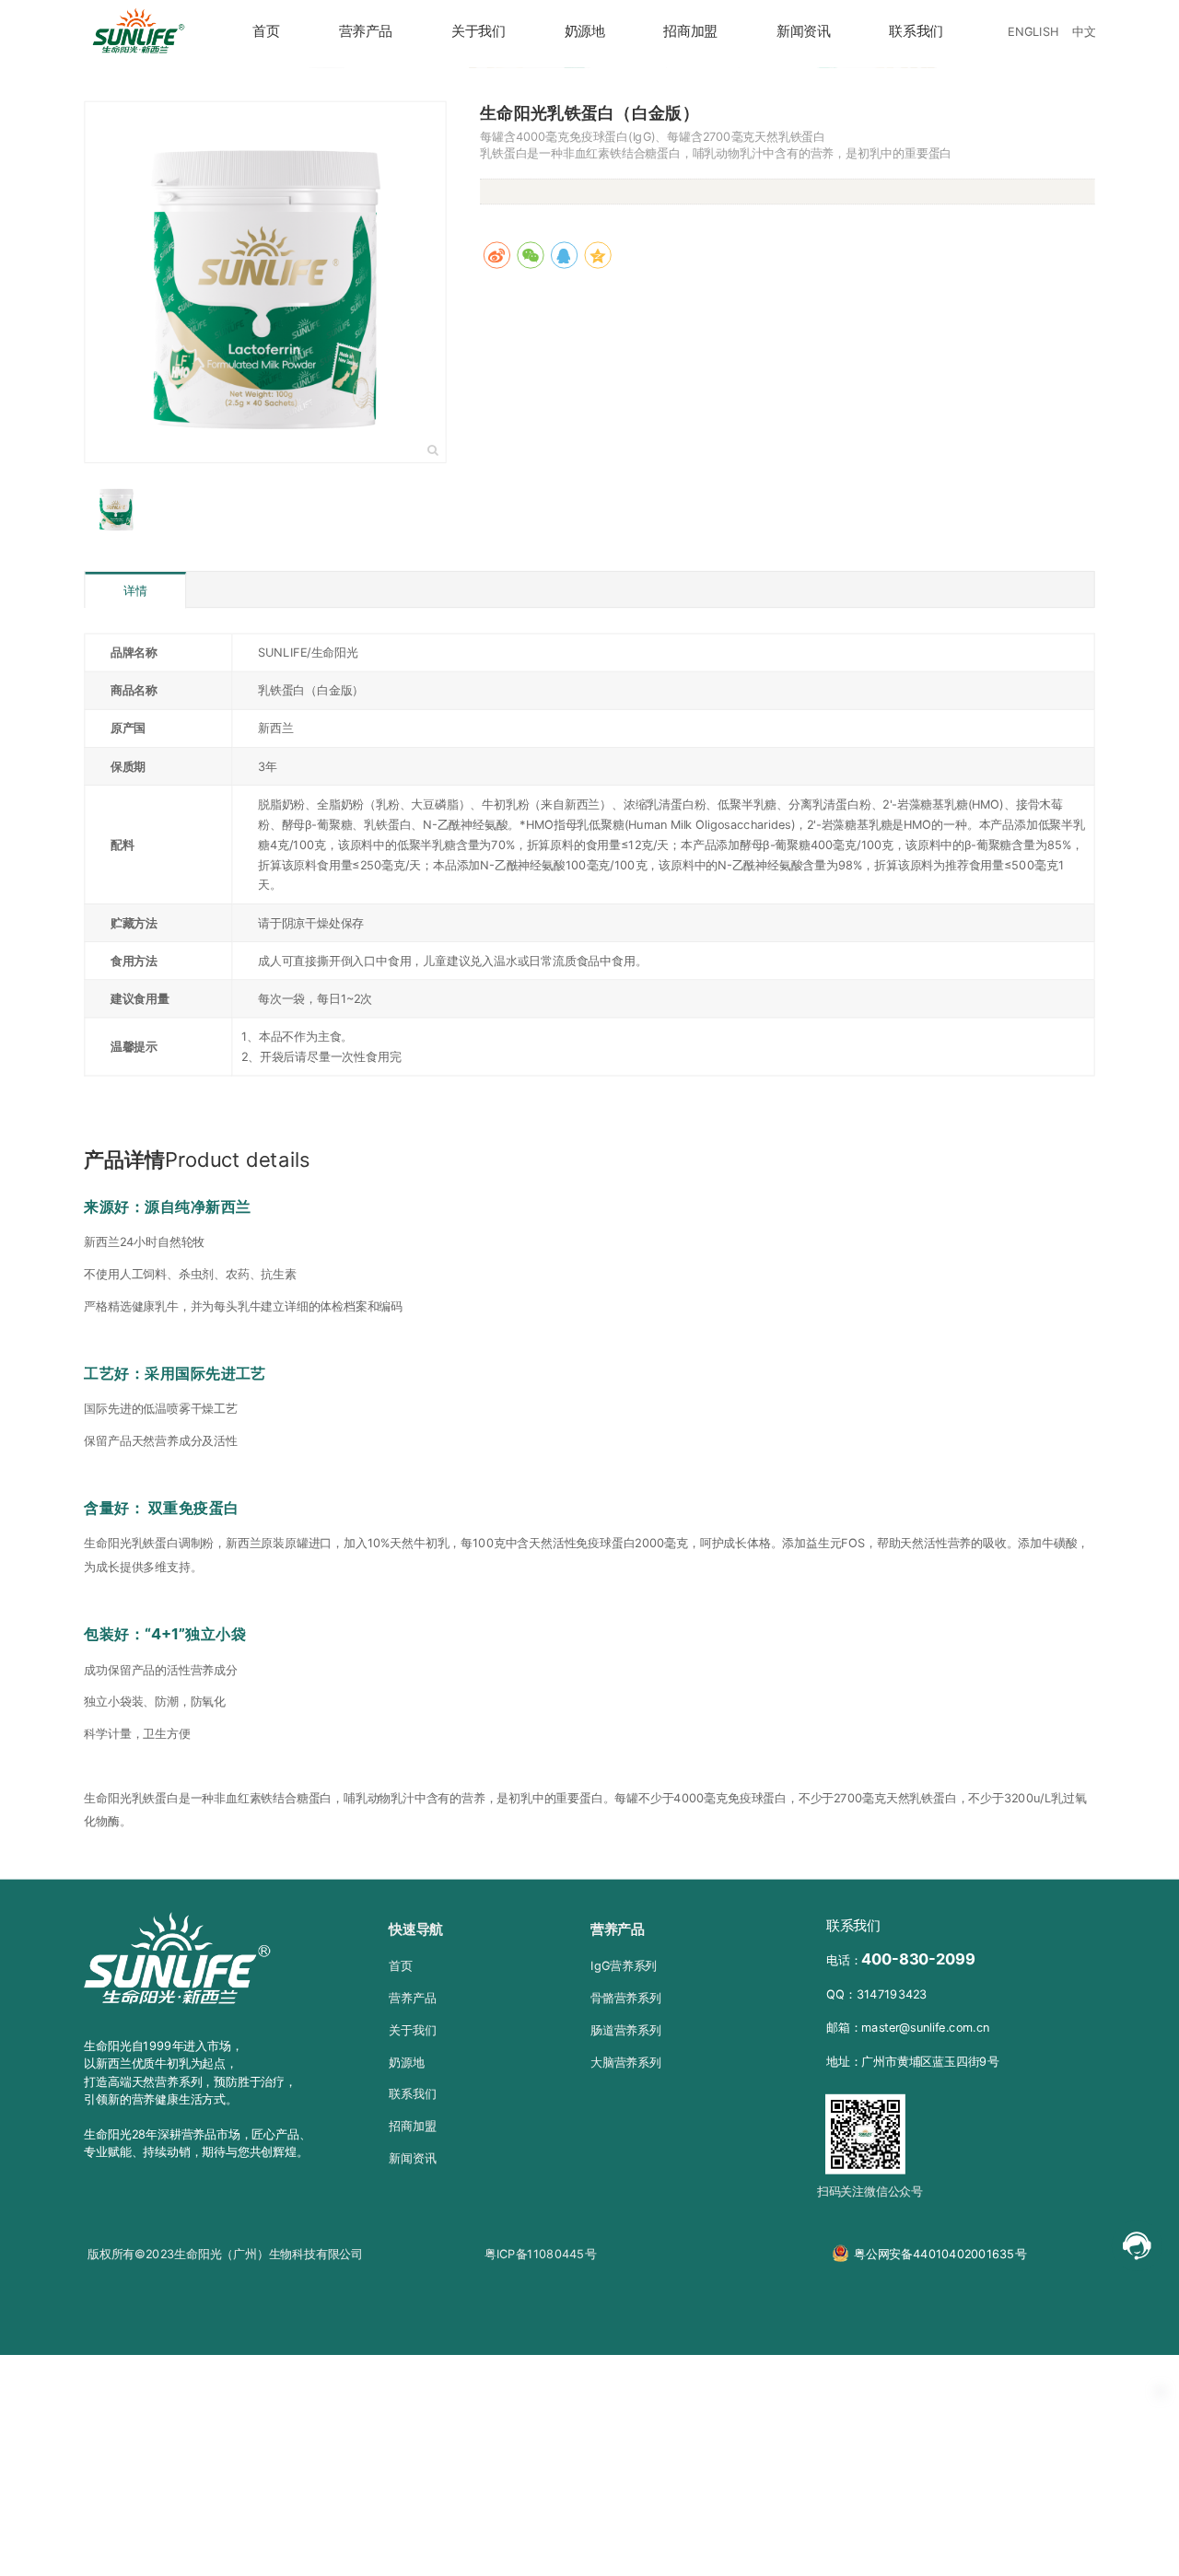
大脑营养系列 (626, 2061)
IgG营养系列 (624, 1965)
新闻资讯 (804, 31)
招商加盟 (690, 31)
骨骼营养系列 (626, 1998)
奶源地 (585, 31)
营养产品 (366, 31)
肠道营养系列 (626, 2030)
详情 (135, 591)
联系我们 (916, 31)
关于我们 (479, 31)
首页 (266, 31)
